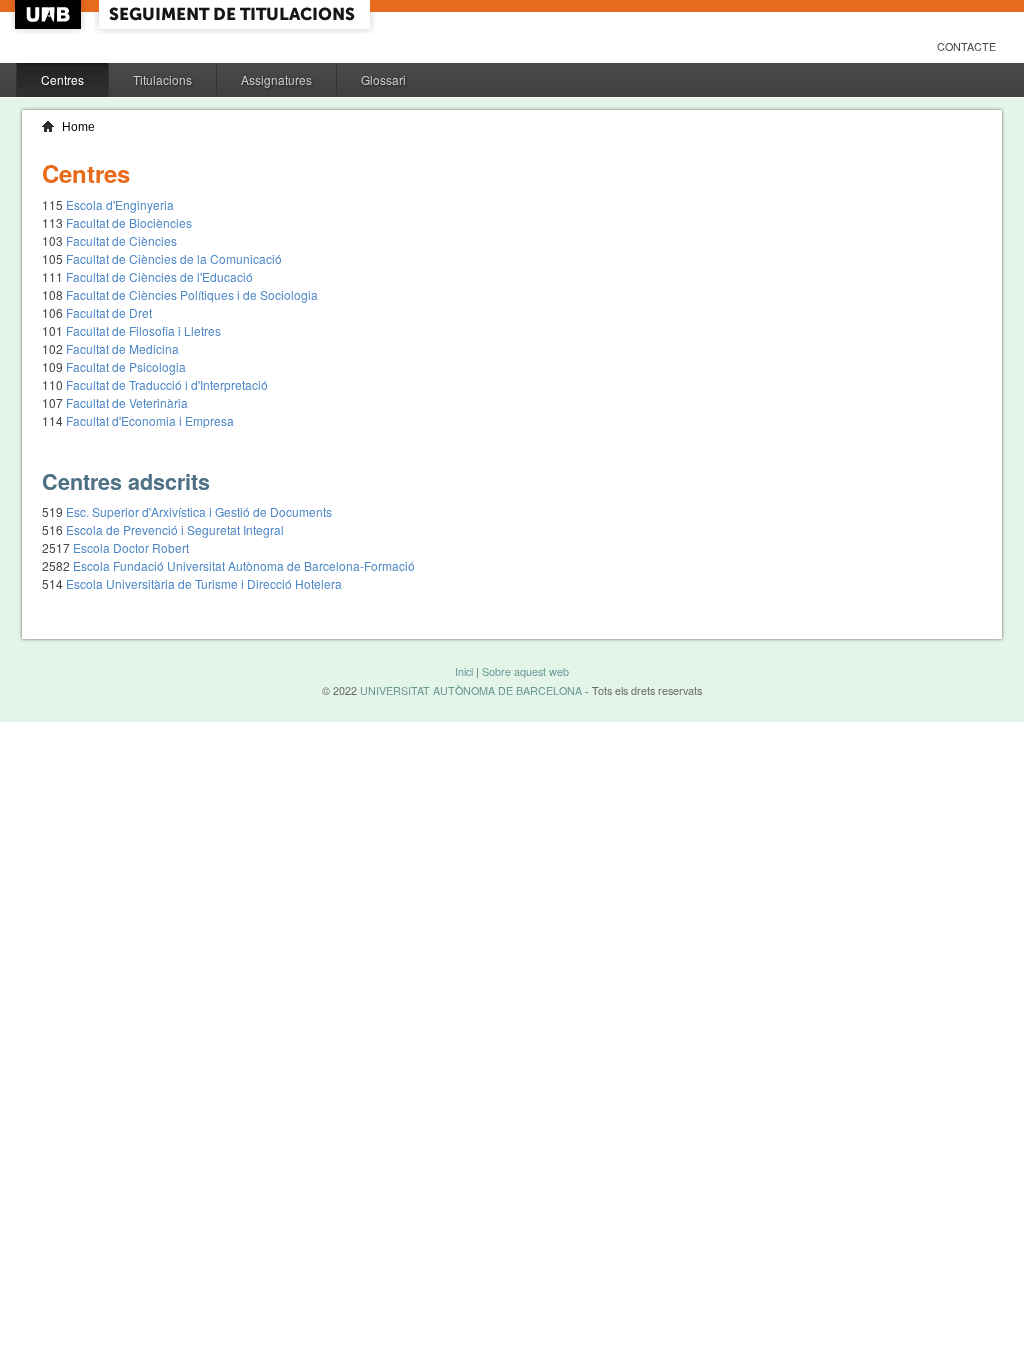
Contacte (966, 46)
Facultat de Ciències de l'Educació (159, 276)
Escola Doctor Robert (131, 547)
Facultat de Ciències (121, 240)
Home (78, 127)
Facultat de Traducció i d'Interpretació (167, 384)
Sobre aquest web (525, 671)
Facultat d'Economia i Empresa (150, 420)
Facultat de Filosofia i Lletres (143, 330)
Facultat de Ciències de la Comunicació (174, 258)
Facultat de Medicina (122, 348)
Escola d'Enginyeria (120, 204)
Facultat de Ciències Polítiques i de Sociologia (192, 294)
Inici (464, 671)
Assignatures (276, 79)
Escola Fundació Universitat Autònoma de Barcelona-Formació (244, 565)
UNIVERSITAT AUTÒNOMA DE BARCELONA (471, 690)
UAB (50, 14)
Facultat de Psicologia (126, 366)
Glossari (383, 79)
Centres (62, 79)
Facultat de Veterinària (127, 402)
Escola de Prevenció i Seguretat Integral (175, 529)
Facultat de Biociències (129, 222)
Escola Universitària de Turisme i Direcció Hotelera (204, 583)
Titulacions (162, 79)
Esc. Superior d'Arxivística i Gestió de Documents (199, 511)
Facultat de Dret (109, 312)
